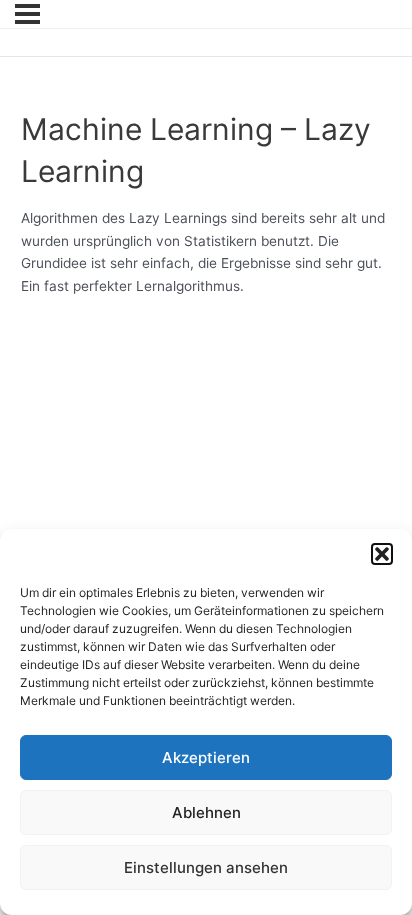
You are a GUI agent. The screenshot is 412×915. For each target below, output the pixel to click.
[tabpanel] (206, 252)
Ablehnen (206, 812)
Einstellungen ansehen (206, 867)
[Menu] (27, 14)
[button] (382, 554)
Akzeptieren (206, 757)
